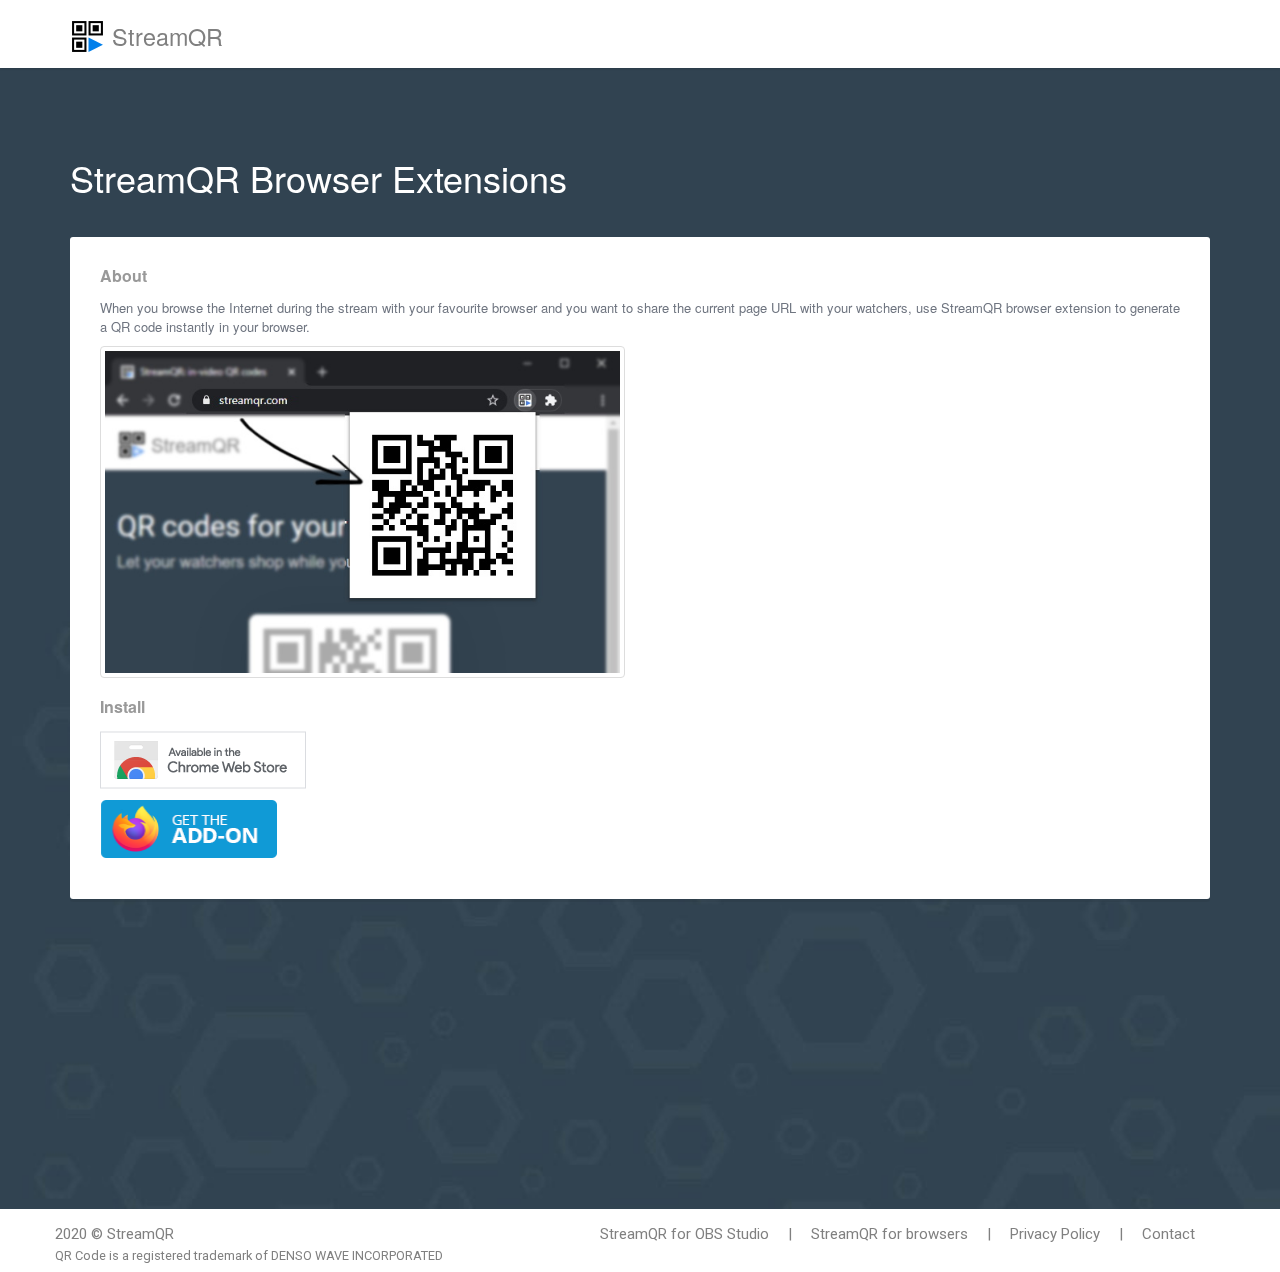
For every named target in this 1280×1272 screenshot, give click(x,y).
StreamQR (164, 36)
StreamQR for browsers (889, 1234)
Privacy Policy (1055, 1234)
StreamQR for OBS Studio (684, 1234)
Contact (1168, 1234)
